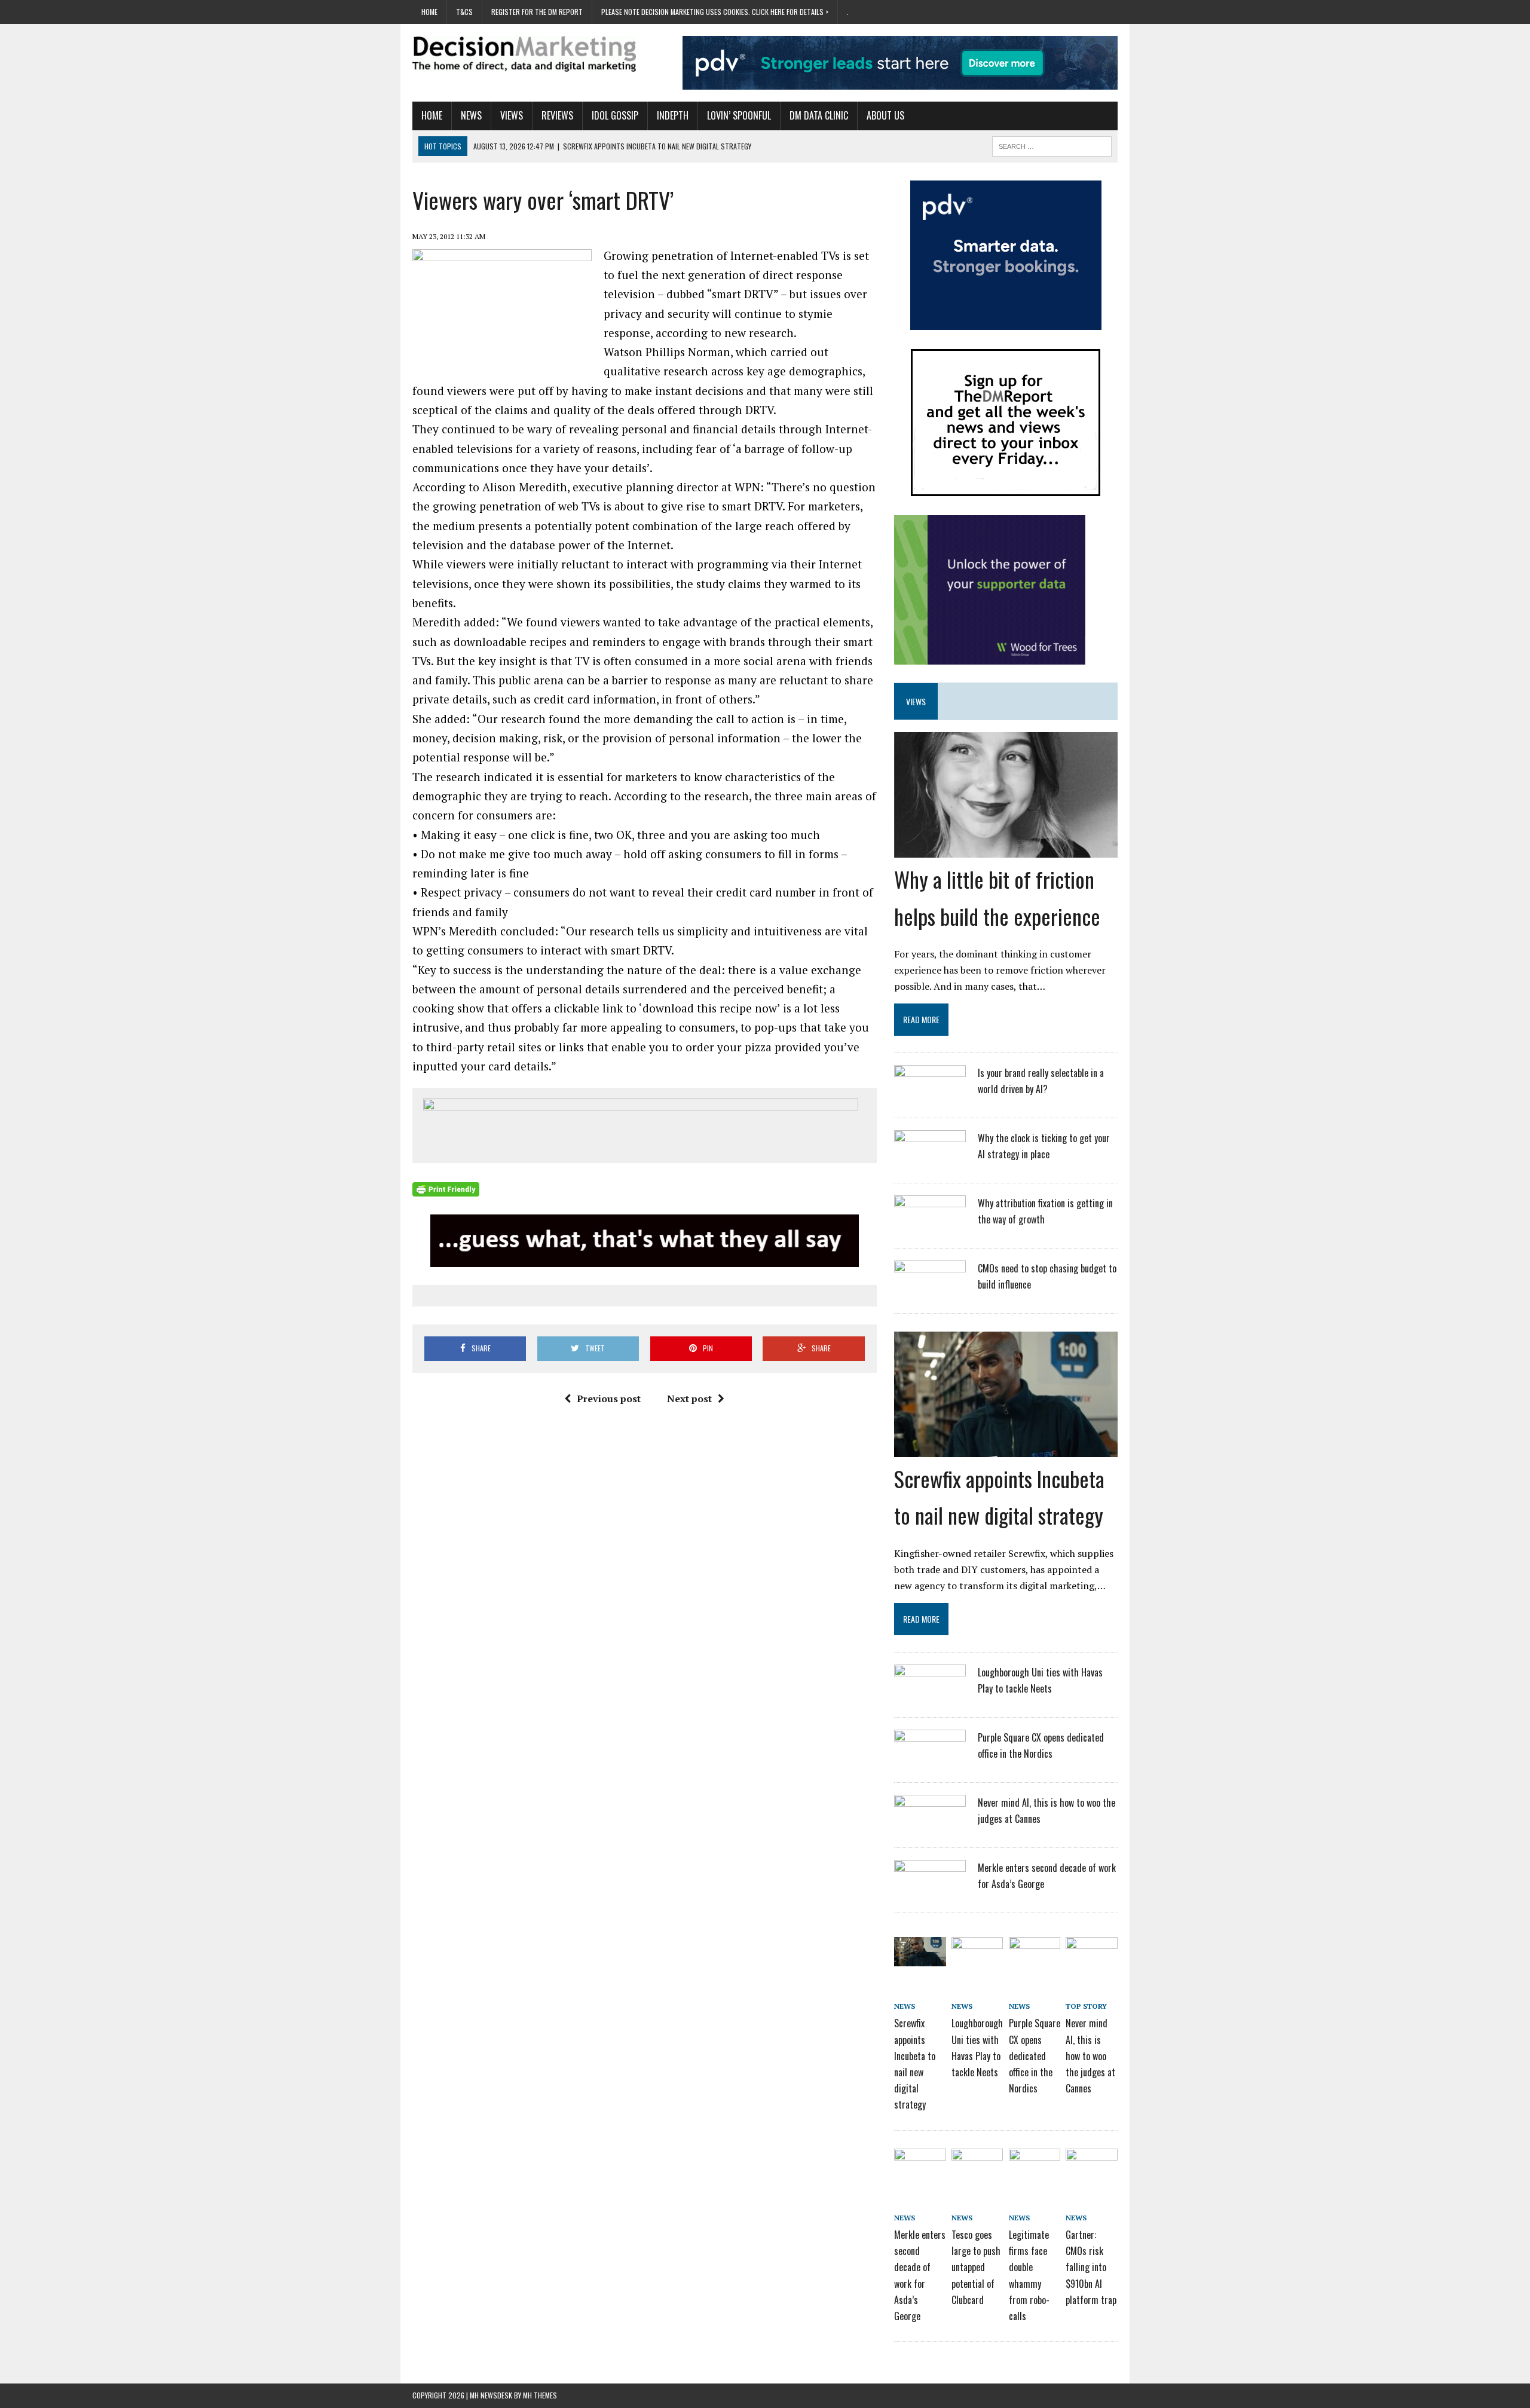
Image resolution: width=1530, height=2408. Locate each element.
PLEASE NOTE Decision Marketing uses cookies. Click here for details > (715, 12)
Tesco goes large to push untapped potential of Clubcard (976, 2267)
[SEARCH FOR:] (1052, 145)
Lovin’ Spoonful (739, 115)
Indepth (673, 115)
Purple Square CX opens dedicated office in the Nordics (1035, 2056)
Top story (1086, 2006)
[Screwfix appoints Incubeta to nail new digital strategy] (1006, 1449)
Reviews (557, 115)
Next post (689, 1399)
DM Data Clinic (819, 115)
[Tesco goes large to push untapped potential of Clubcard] (977, 2169)
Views (512, 115)
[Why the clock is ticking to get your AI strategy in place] (930, 1162)
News (471, 115)
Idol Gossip (615, 115)
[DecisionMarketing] (524, 54)
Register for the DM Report (537, 12)
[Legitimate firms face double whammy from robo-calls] (1035, 2169)
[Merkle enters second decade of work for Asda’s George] (930, 1892)
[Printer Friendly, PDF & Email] (446, 1189)
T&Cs (464, 12)
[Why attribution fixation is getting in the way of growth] (930, 1227)
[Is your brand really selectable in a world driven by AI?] (930, 1097)
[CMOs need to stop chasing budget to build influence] (930, 1292)
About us (885, 115)
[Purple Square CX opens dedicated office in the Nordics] (930, 1761)
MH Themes (540, 2395)
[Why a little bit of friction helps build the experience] (1006, 850)
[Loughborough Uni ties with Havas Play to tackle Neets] (930, 1696)
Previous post (609, 1399)
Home (429, 12)
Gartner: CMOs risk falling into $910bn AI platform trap (1091, 2267)
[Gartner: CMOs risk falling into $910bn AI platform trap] (1091, 2169)
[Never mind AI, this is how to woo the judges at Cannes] (930, 1826)
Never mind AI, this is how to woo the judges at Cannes (1090, 2056)
